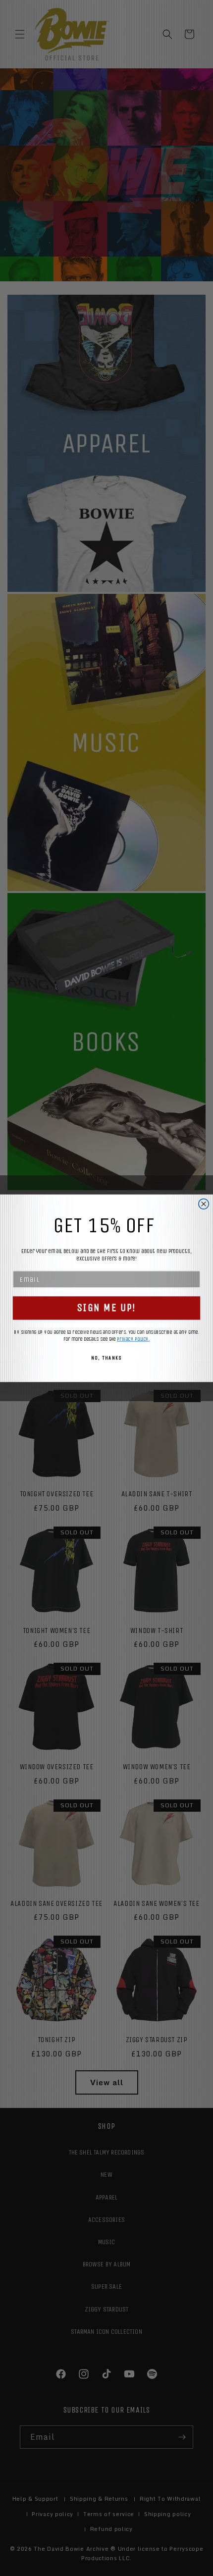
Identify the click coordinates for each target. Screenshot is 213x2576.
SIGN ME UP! (106, 1308)
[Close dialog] (204, 1204)
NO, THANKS (106, 1358)
